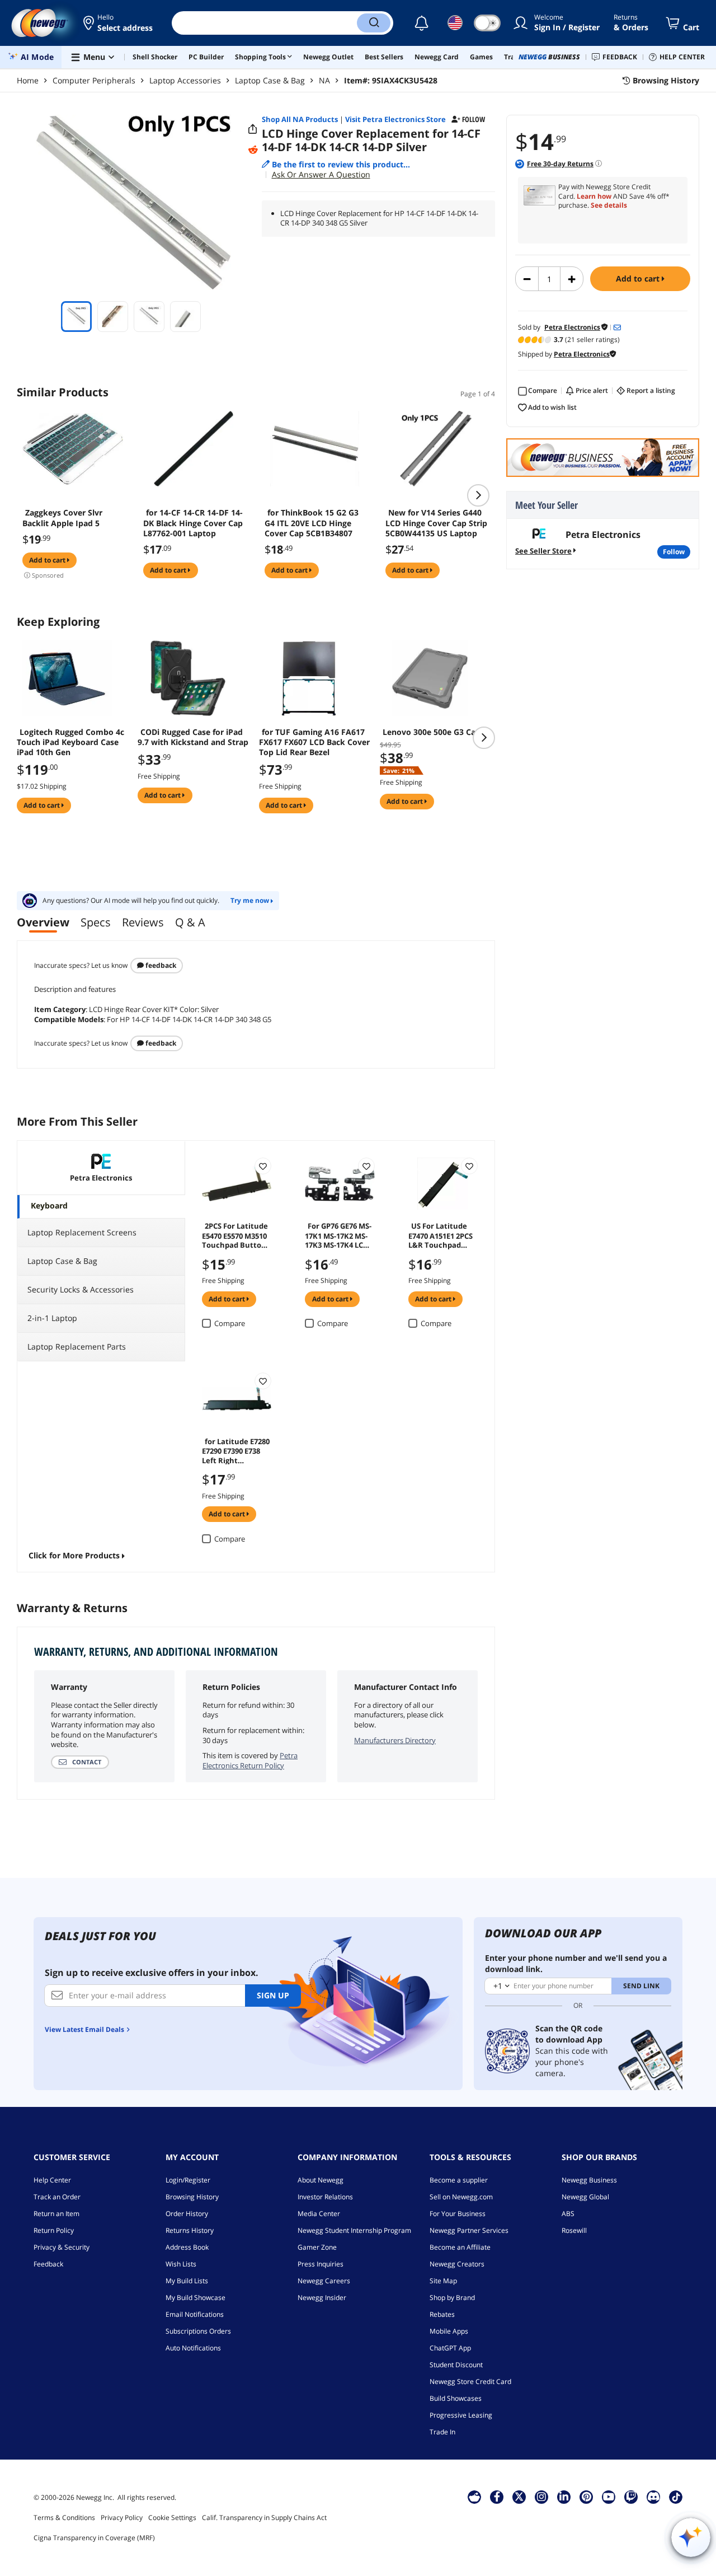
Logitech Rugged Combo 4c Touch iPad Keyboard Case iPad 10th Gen (70, 742)
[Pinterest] (587, 2497)
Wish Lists (181, 2264)
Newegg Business (589, 2180)
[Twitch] (631, 2497)
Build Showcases (456, 2398)
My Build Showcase (196, 2298)
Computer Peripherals (94, 80)
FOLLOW (674, 552)
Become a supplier (459, 2180)
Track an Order (57, 2197)
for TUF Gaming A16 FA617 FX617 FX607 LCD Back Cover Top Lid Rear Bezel (314, 742)
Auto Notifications (193, 2348)
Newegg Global (585, 2197)
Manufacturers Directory (395, 1740)
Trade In (442, 2432)
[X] (519, 2497)
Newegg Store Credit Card (470, 2381)
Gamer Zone (317, 2247)
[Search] (374, 23)
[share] (253, 129)
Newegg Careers (324, 2281)
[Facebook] (497, 2497)
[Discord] (654, 2497)
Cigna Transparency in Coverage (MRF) (94, 2538)
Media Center (319, 2214)
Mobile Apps (449, 2331)
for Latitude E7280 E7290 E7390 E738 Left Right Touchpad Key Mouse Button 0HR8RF (236, 1450)
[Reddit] (253, 150)
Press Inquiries (321, 2264)
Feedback (160, 965)
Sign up (273, 1995)
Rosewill (574, 2230)
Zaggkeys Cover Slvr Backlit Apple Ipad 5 (62, 518)
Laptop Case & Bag (270, 80)
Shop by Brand (452, 2298)
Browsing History (192, 2197)
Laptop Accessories (185, 80)
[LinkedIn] (564, 2497)
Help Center (52, 2180)
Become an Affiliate (460, 2247)
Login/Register (188, 2180)
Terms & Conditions (64, 2518)
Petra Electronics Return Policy (250, 1760)
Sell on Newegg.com (461, 2197)
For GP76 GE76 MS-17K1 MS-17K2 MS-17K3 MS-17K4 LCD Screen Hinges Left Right (339, 1235)
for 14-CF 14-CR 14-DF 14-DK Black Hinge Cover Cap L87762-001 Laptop (193, 523)
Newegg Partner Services (469, 2230)
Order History (187, 2214)
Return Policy (54, 2230)
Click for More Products (74, 1555)
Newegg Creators (457, 2264)
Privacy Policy (122, 2518)
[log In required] (263, 1166)
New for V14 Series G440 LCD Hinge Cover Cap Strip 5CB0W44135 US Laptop (436, 523)
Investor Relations (325, 2197)
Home (28, 80)
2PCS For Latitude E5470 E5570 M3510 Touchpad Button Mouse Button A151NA (235, 1235)
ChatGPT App (450, 2348)
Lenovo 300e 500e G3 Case (433, 732)
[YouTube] (609, 2497)
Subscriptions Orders (198, 2331)
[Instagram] (541, 2497)
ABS (568, 2214)
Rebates (442, 2314)
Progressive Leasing (461, 2415)
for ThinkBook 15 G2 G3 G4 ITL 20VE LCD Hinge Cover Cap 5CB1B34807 (312, 523)
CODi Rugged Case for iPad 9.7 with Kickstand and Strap (193, 737)
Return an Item (56, 2214)
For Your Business (458, 2214)
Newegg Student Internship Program (354, 2230)
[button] (119, 23)
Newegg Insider (322, 2298)
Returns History (190, 2230)
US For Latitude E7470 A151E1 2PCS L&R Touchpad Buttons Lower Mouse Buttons (441, 1235)
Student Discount (456, 2365)
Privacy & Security (62, 2247)
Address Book (187, 2247)
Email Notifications (195, 2314)
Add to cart (639, 278)
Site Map (443, 2281)
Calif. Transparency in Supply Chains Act (264, 2518)
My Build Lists (187, 2281)
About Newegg (321, 2180)
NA (324, 80)
